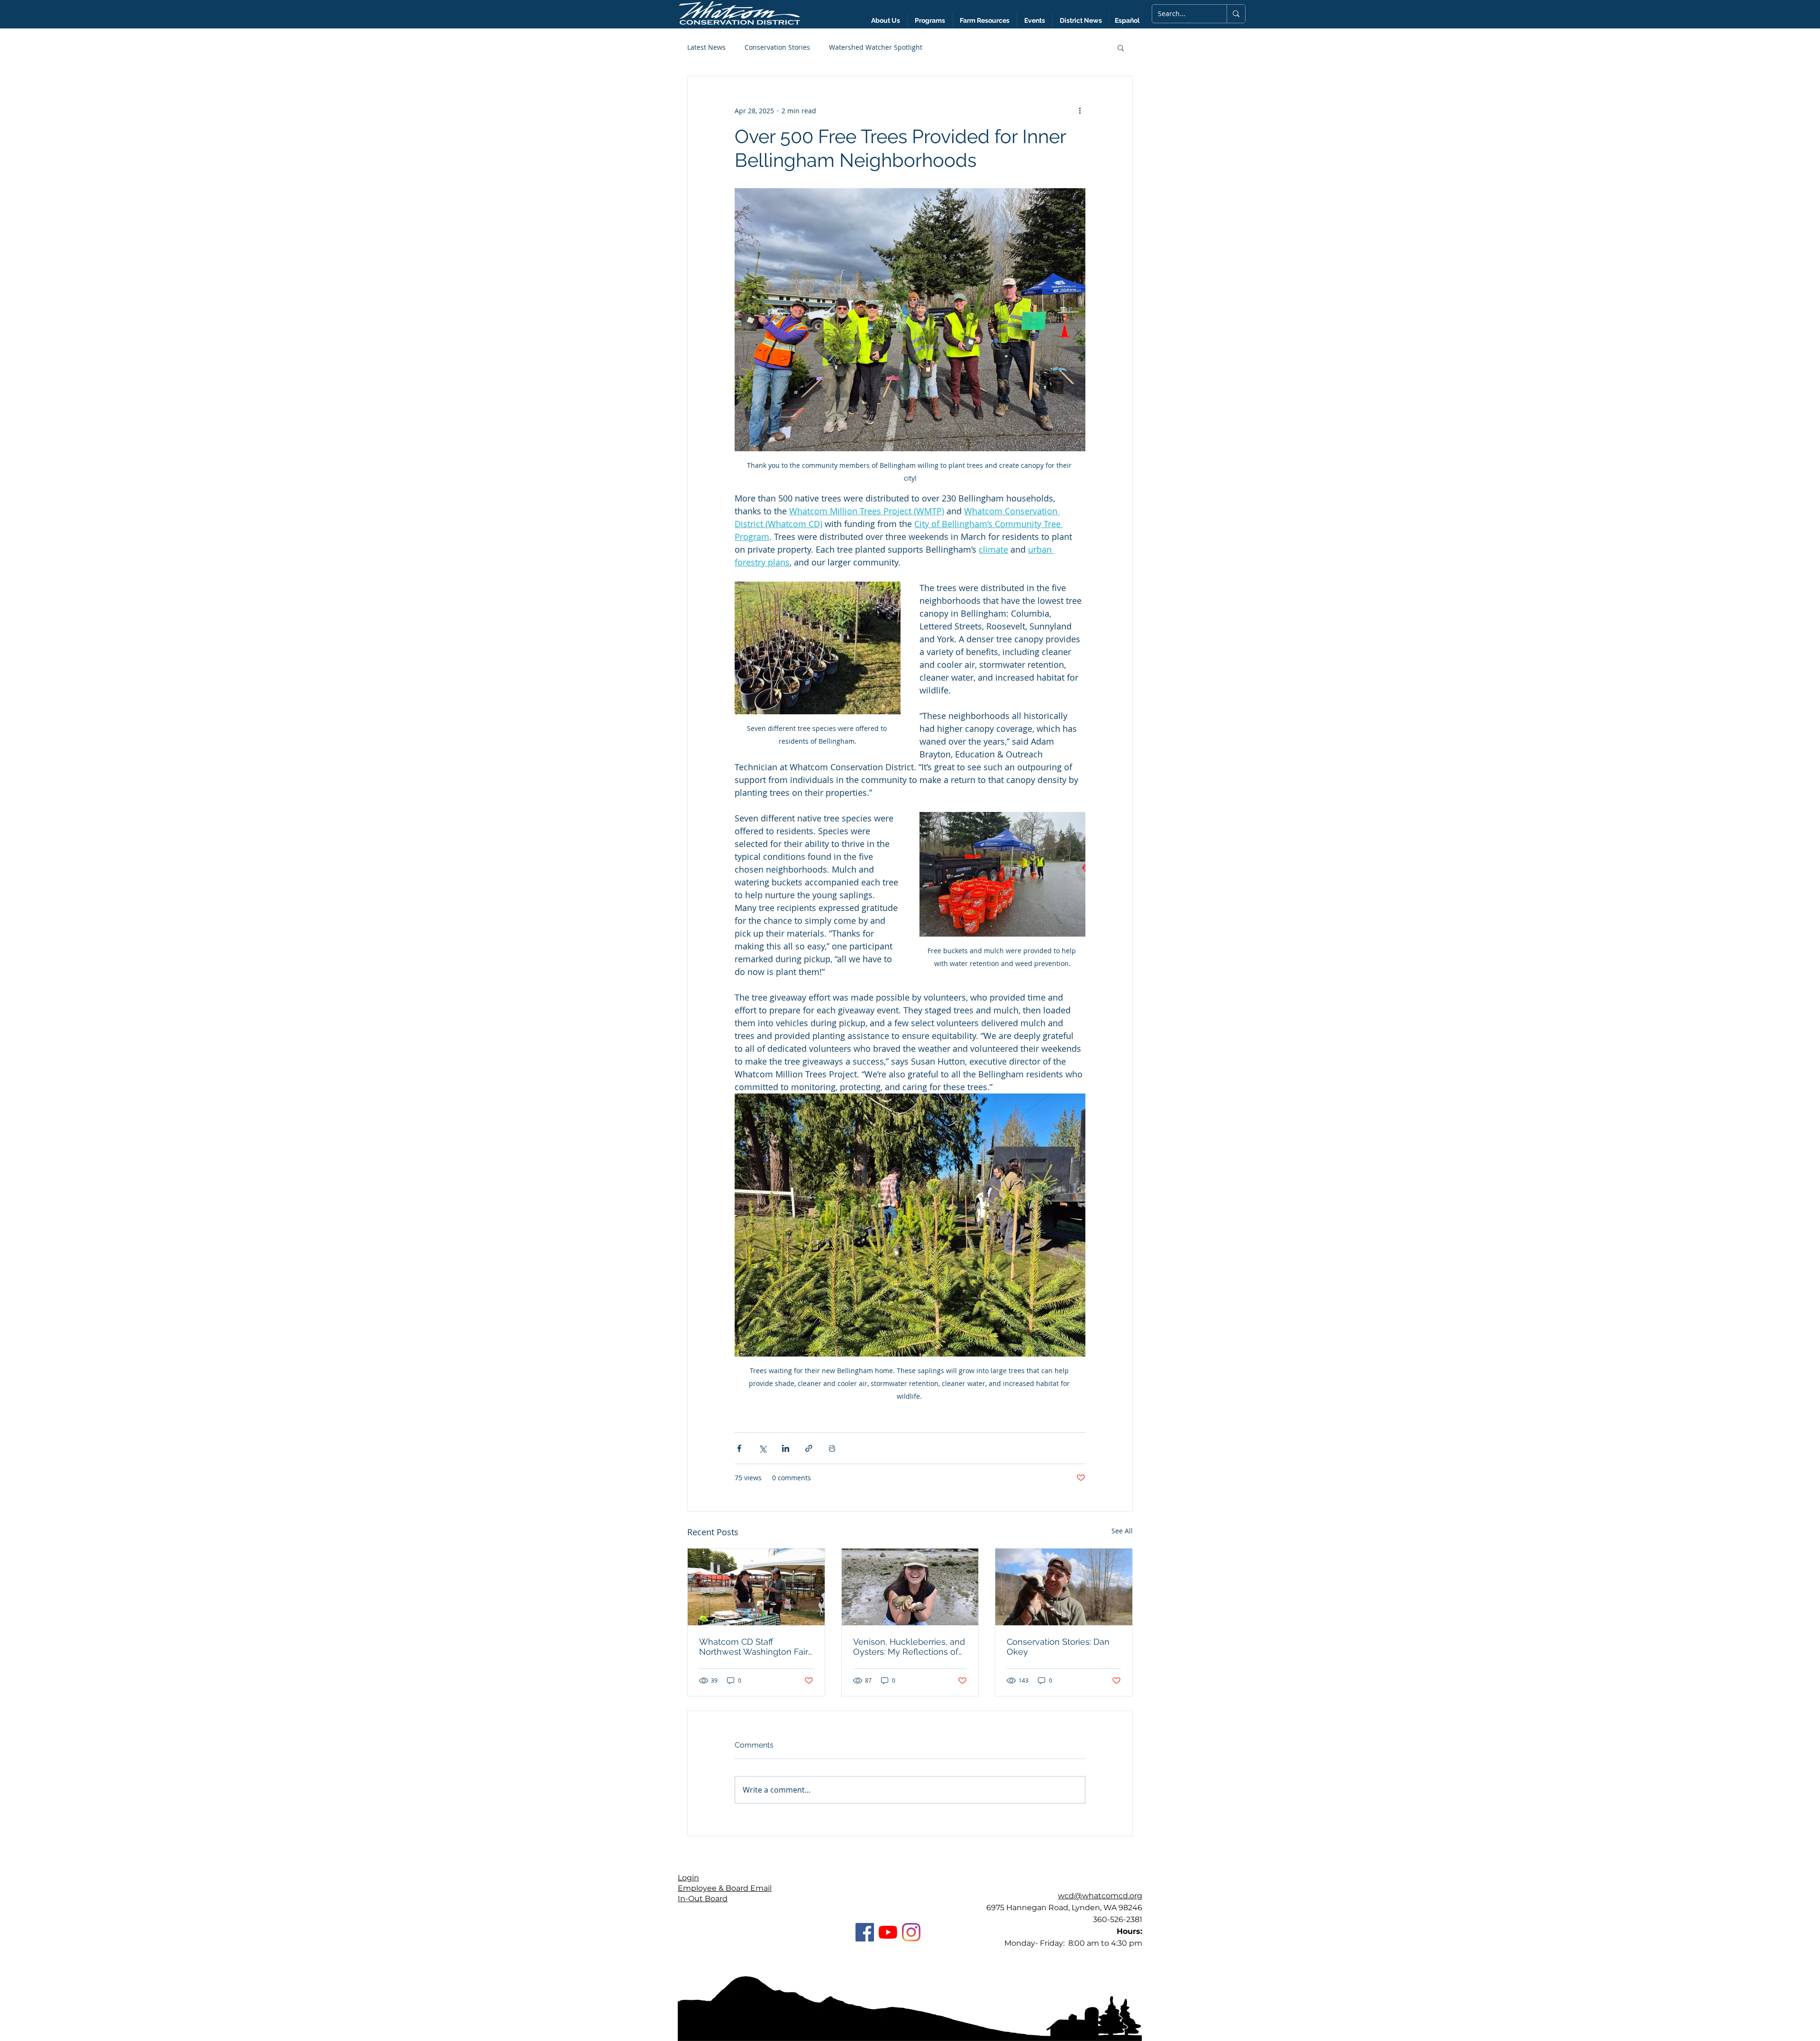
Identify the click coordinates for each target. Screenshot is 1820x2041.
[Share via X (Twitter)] (762, 1448)
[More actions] (1080, 110)
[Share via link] (809, 1448)
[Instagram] (911, 1932)
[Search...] (1236, 14)
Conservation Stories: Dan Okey (1058, 1647)
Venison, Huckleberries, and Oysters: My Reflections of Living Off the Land (909, 1647)
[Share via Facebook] (739, 1448)
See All (1122, 1531)
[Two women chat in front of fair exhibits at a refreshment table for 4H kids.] (756, 1587)
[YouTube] (888, 1932)
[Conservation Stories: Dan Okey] (1064, 1587)
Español (1127, 20)
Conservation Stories (777, 47)
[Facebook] (865, 1932)
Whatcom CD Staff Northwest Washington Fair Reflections (754, 1647)
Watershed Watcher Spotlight (876, 47)
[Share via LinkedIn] (786, 1448)
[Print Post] (832, 1448)
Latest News (706, 47)
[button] (1081, 20)
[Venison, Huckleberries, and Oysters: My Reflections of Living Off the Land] (910, 1587)
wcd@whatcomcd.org (1100, 1896)
